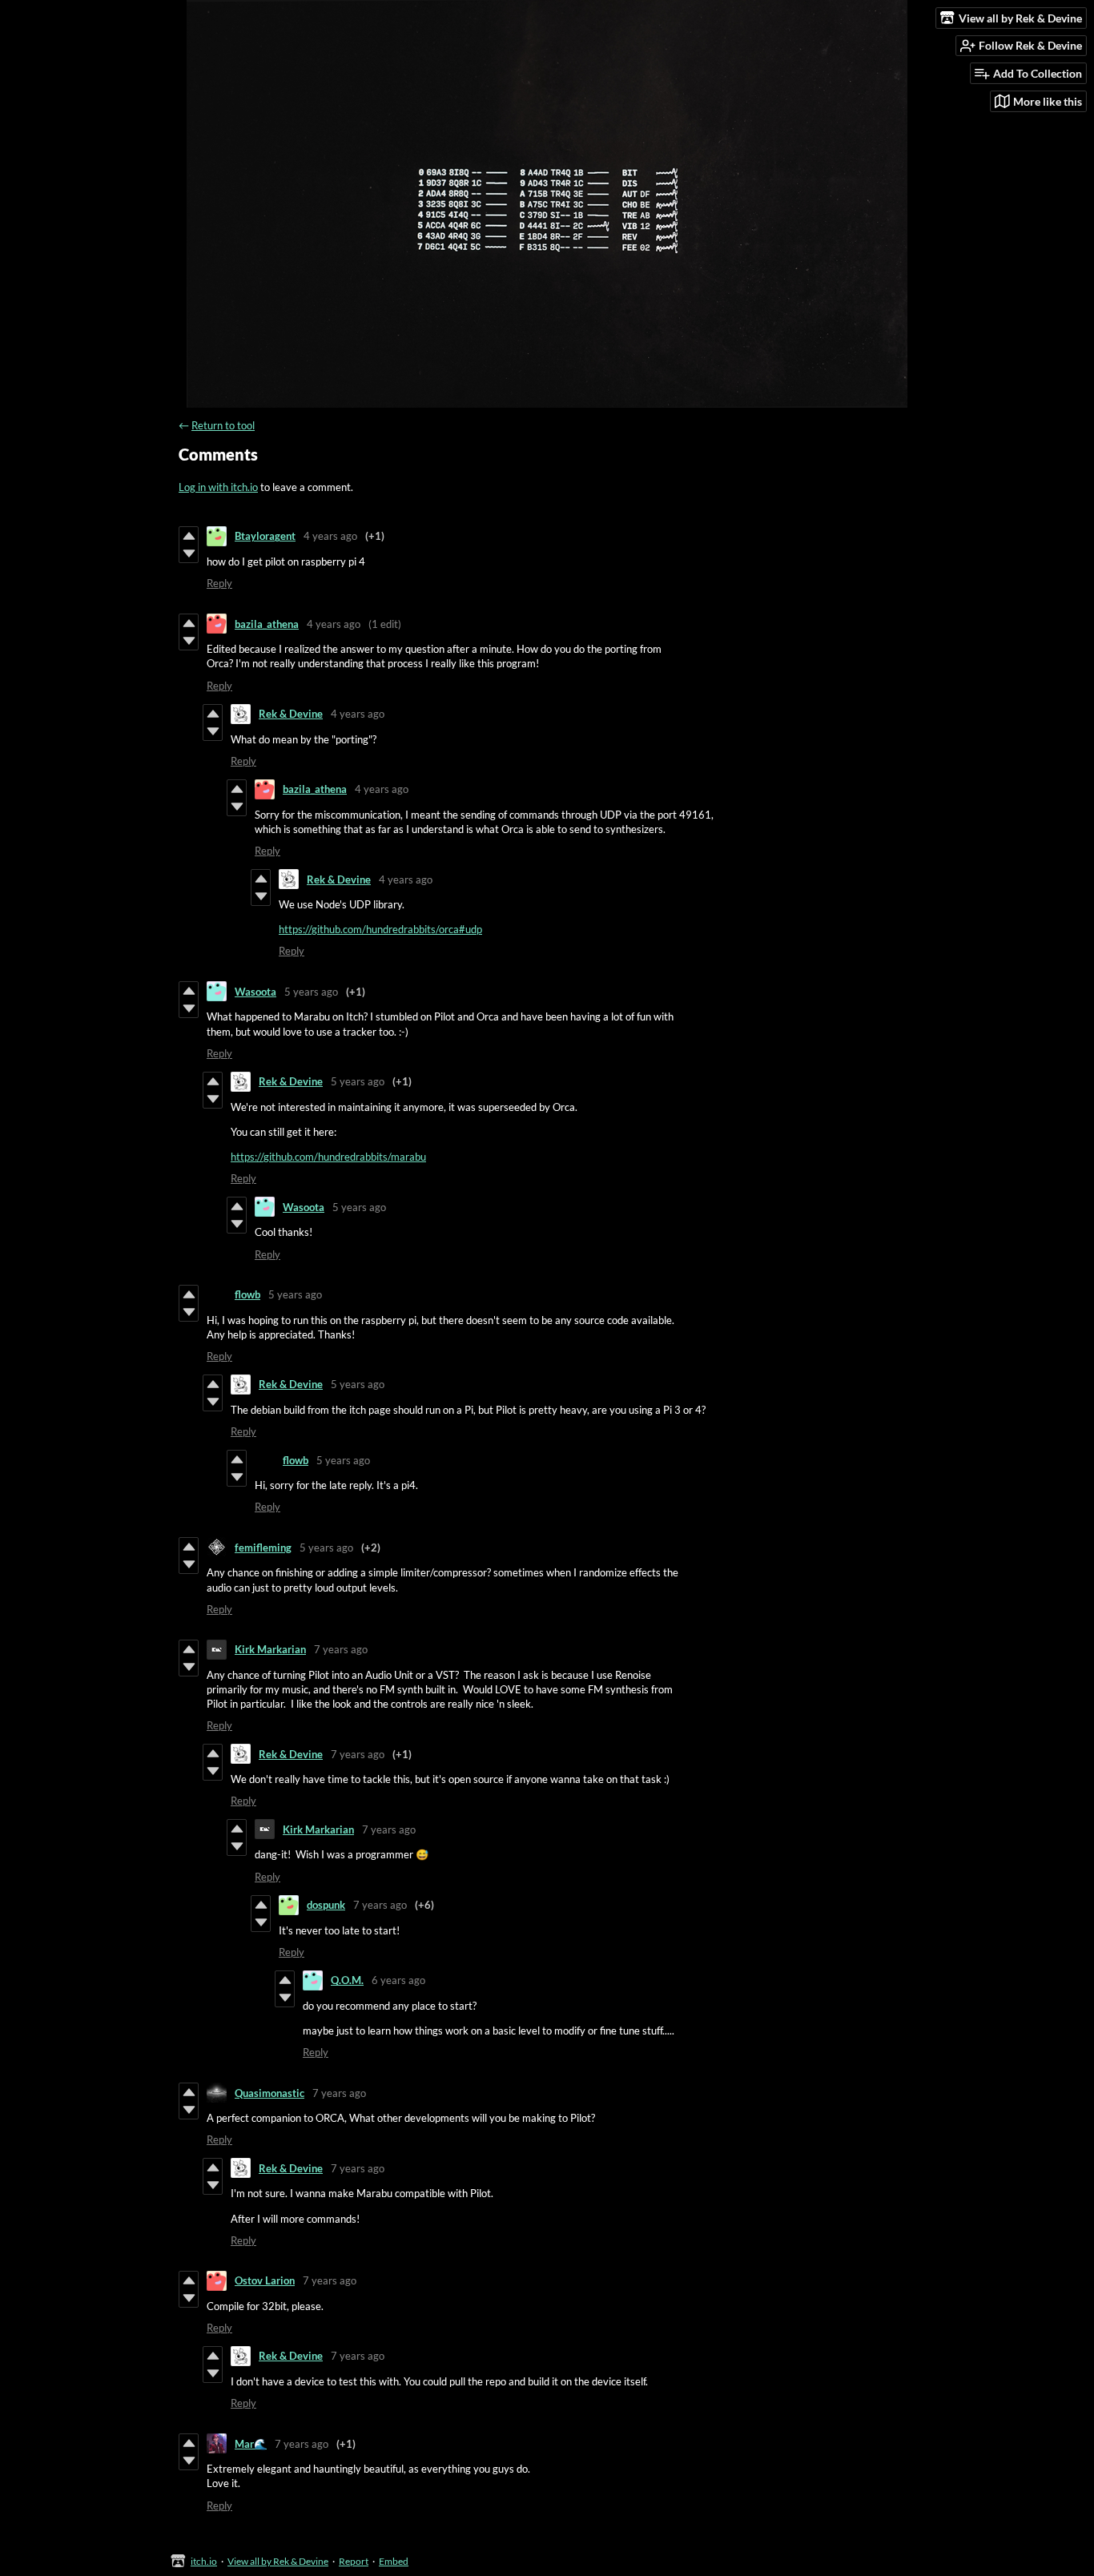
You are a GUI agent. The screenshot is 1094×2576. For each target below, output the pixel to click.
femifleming (263, 1548)
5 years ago (311, 992)
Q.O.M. (347, 1980)
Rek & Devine (291, 714)
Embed (394, 2561)
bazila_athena (267, 624)
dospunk (326, 1905)
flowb (247, 1294)
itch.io (204, 2561)
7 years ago (341, 1649)
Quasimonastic (269, 2093)
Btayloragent (265, 536)
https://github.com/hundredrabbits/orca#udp (380, 929)
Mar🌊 (251, 2444)
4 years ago (330, 536)
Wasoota (255, 992)
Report (354, 2561)
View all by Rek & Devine (278, 2561)
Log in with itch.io (218, 487)
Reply (219, 583)
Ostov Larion (265, 2280)
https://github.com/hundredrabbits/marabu (328, 1157)
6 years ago (398, 1980)
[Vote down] (189, 553)
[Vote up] (189, 536)
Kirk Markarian (270, 1649)
